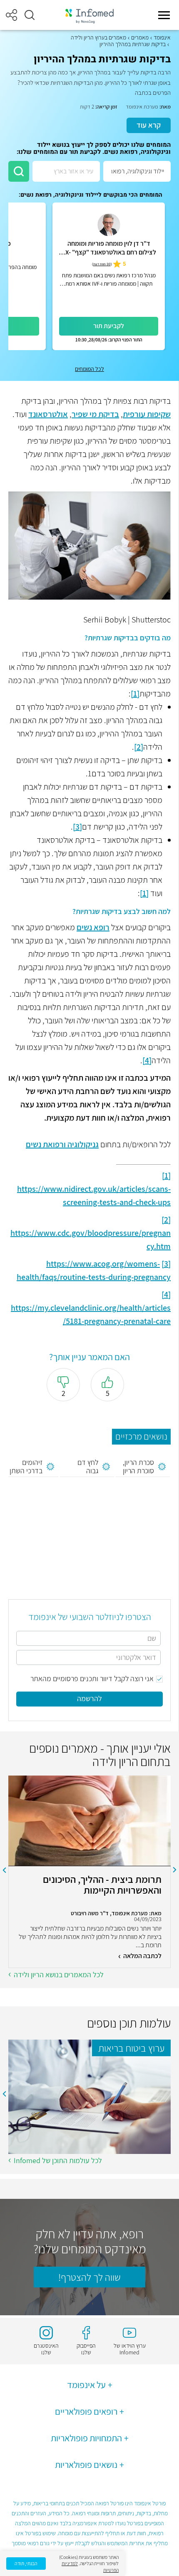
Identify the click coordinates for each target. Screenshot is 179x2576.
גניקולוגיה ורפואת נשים (62, 1144)
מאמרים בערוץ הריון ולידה (98, 37)
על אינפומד (86, 2385)
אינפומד (162, 37)
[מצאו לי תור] (19, 171)
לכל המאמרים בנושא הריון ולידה (59, 1975)
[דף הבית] (89, 15)
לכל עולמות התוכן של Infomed (58, 2160)
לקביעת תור (109, 326)
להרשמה (89, 1698)
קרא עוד (149, 125)
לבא (4, 1870)
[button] (30, 15)
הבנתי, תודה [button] (26, 2563)
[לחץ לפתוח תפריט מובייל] (164, 15)
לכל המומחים (89, 369)
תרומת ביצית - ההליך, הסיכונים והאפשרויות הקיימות (102, 1885)
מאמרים (140, 37)
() (102, 264)
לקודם (175, 1870)
